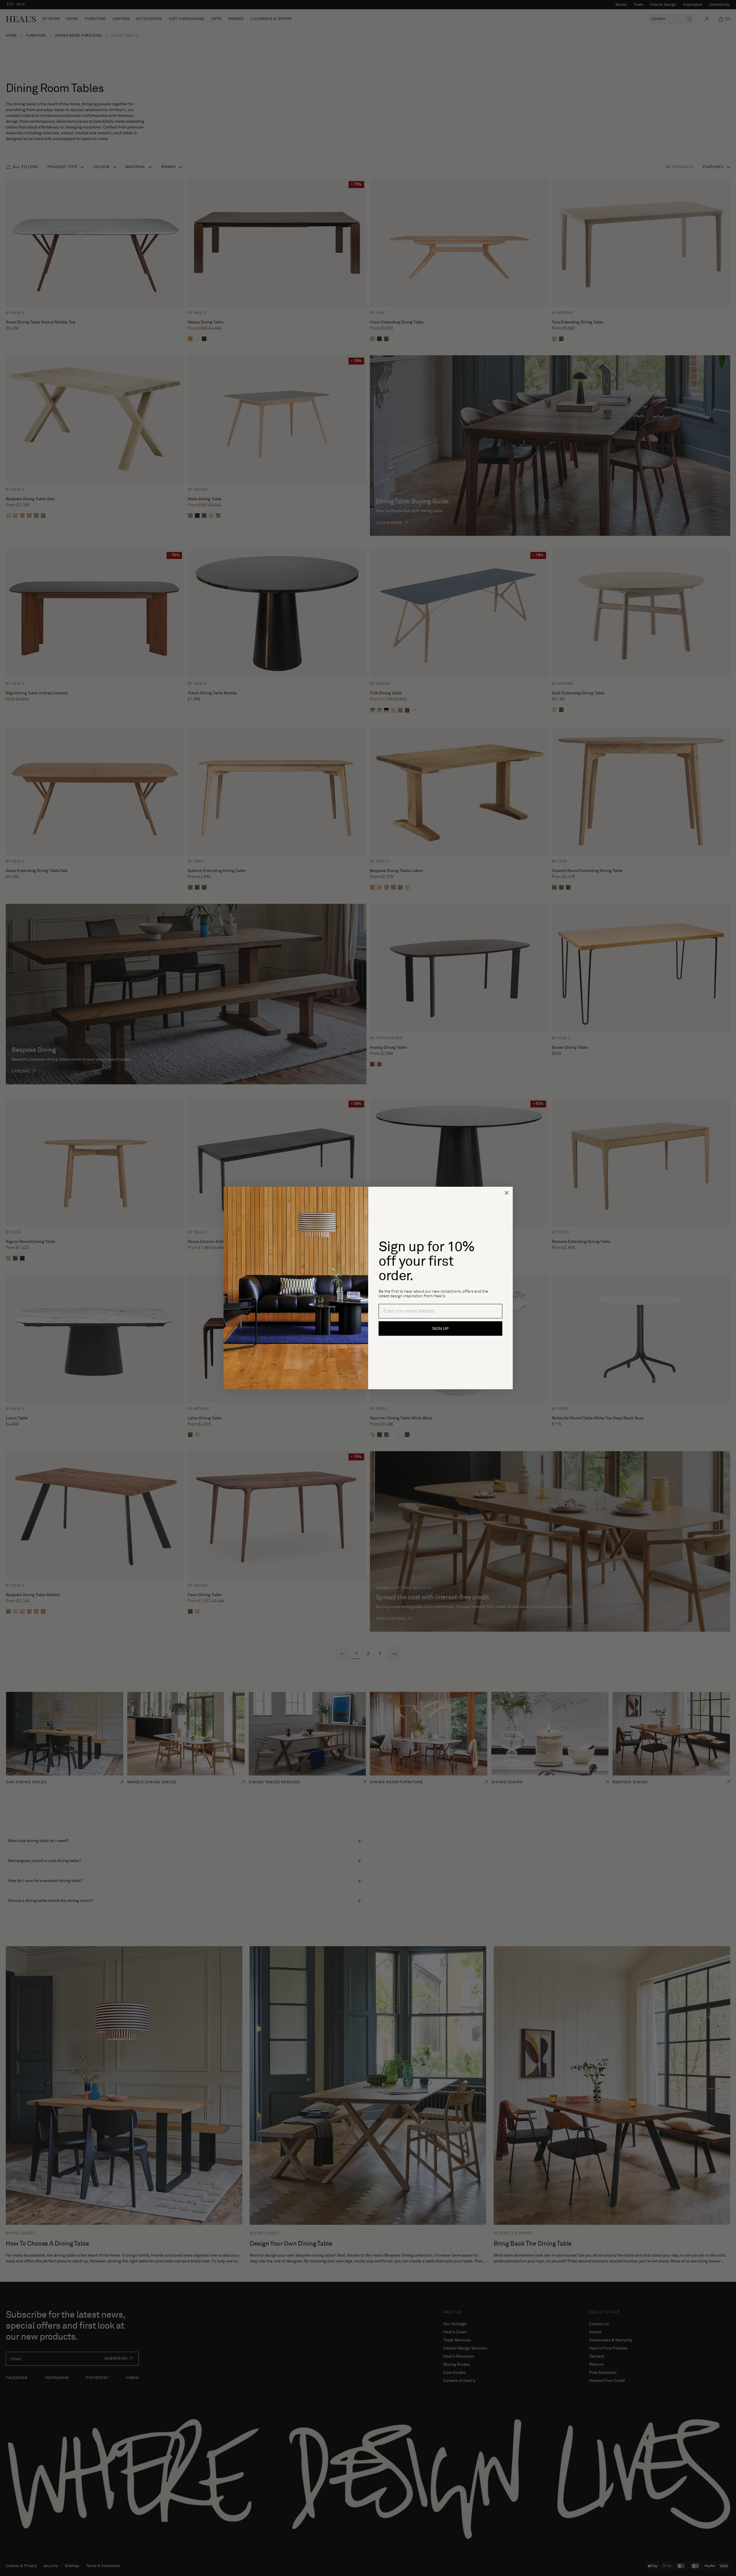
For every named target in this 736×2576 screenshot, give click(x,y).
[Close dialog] (507, 1193)
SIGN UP (440, 1329)
